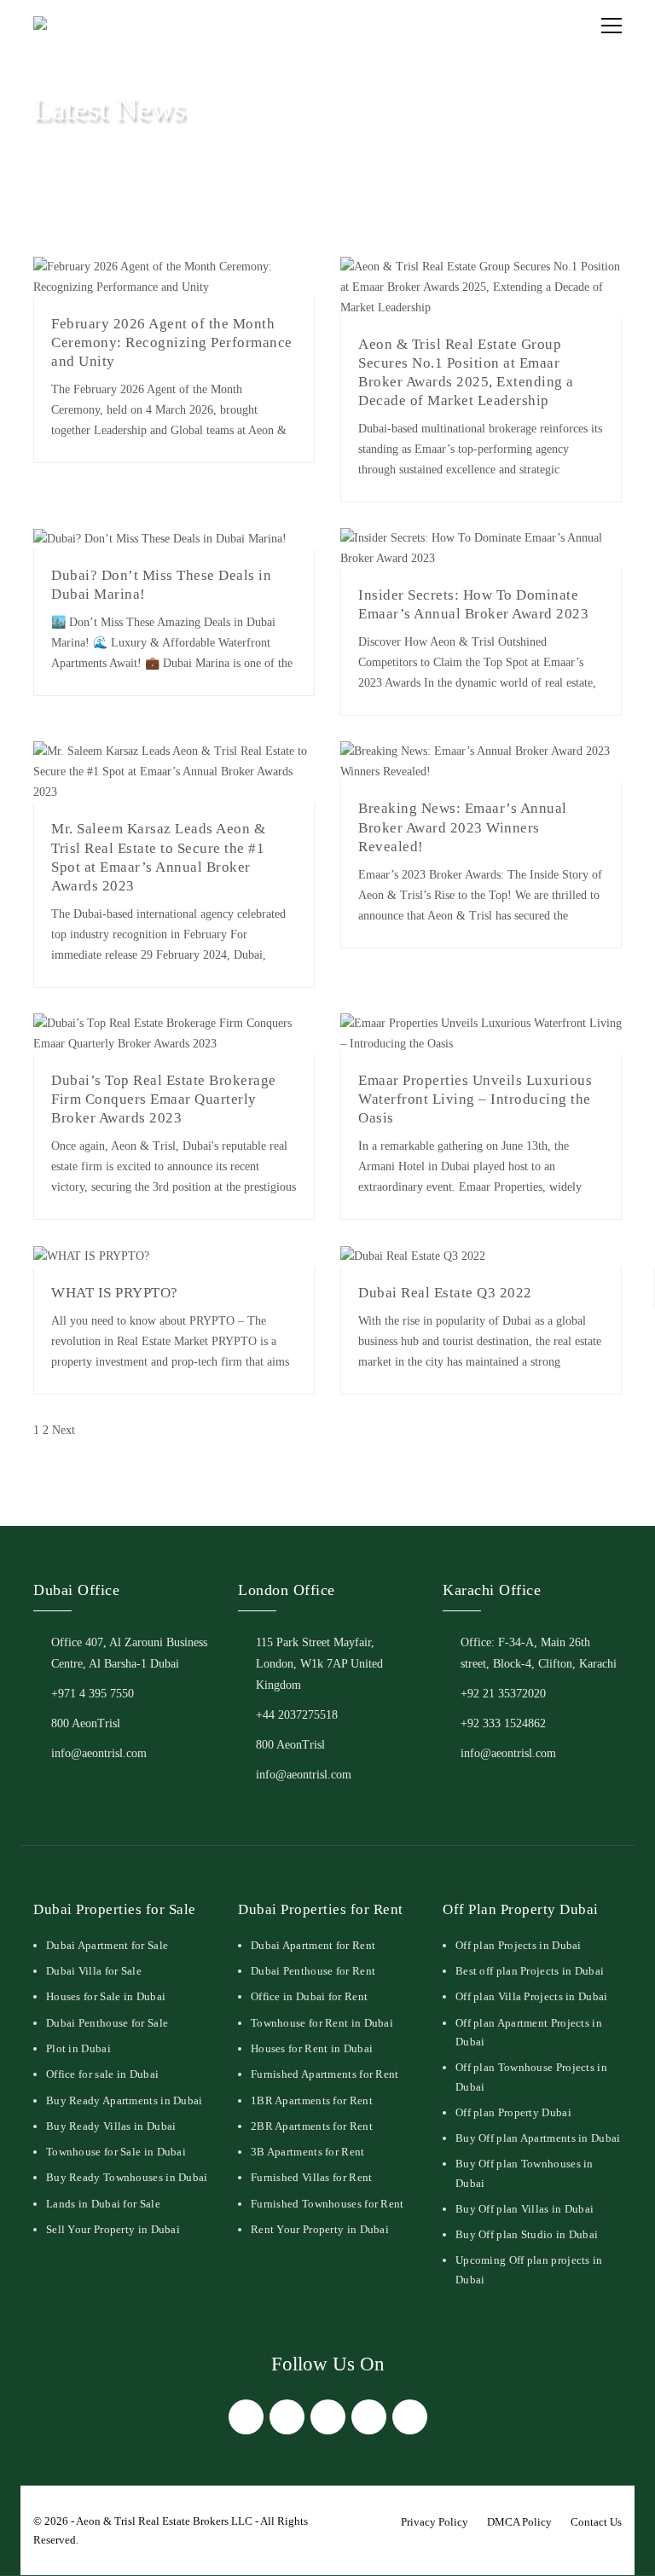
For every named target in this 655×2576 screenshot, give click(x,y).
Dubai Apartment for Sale (107, 1945)
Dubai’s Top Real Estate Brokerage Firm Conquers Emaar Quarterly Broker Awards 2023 (164, 1099)
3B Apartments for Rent (308, 2152)
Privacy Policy (435, 2522)
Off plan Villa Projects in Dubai (532, 1996)
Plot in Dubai (78, 2048)
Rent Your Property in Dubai (320, 2229)
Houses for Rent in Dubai (312, 2048)
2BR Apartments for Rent (312, 2126)
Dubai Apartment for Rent (313, 1945)
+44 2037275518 (297, 1715)
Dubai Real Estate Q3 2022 (445, 1293)
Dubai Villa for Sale (94, 1971)
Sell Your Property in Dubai (113, 2229)
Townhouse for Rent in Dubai (322, 2023)
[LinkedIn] (369, 2417)
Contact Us (596, 2522)
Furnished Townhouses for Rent (327, 2204)
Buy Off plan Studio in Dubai (527, 2234)
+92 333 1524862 (503, 1723)
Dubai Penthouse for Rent (313, 1971)
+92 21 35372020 (503, 1694)
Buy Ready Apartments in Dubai (125, 2100)
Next (64, 1430)
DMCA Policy (519, 2522)
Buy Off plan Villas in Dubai (525, 2209)
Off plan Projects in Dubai (519, 1945)
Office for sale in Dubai (102, 2074)
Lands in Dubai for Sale (103, 2204)
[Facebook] (246, 2417)
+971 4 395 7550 (93, 1694)
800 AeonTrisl (86, 1723)
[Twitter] (287, 2417)
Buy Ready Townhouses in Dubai (127, 2177)
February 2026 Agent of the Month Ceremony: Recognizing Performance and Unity (172, 342)
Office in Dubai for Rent (309, 1996)
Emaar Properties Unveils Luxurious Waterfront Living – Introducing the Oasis (475, 1099)
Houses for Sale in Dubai (106, 1996)
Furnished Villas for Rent (312, 2177)
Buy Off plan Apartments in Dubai (538, 2138)
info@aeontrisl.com (99, 1753)
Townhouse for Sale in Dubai (116, 2152)
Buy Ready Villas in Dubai (111, 2126)
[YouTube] (410, 2417)
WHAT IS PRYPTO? (115, 1293)
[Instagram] (328, 2417)
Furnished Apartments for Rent (325, 2074)
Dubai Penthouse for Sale (107, 2023)
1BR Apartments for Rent (312, 2100)
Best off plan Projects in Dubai (530, 1971)
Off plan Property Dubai (513, 2112)
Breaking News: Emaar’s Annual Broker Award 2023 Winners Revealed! (463, 827)
